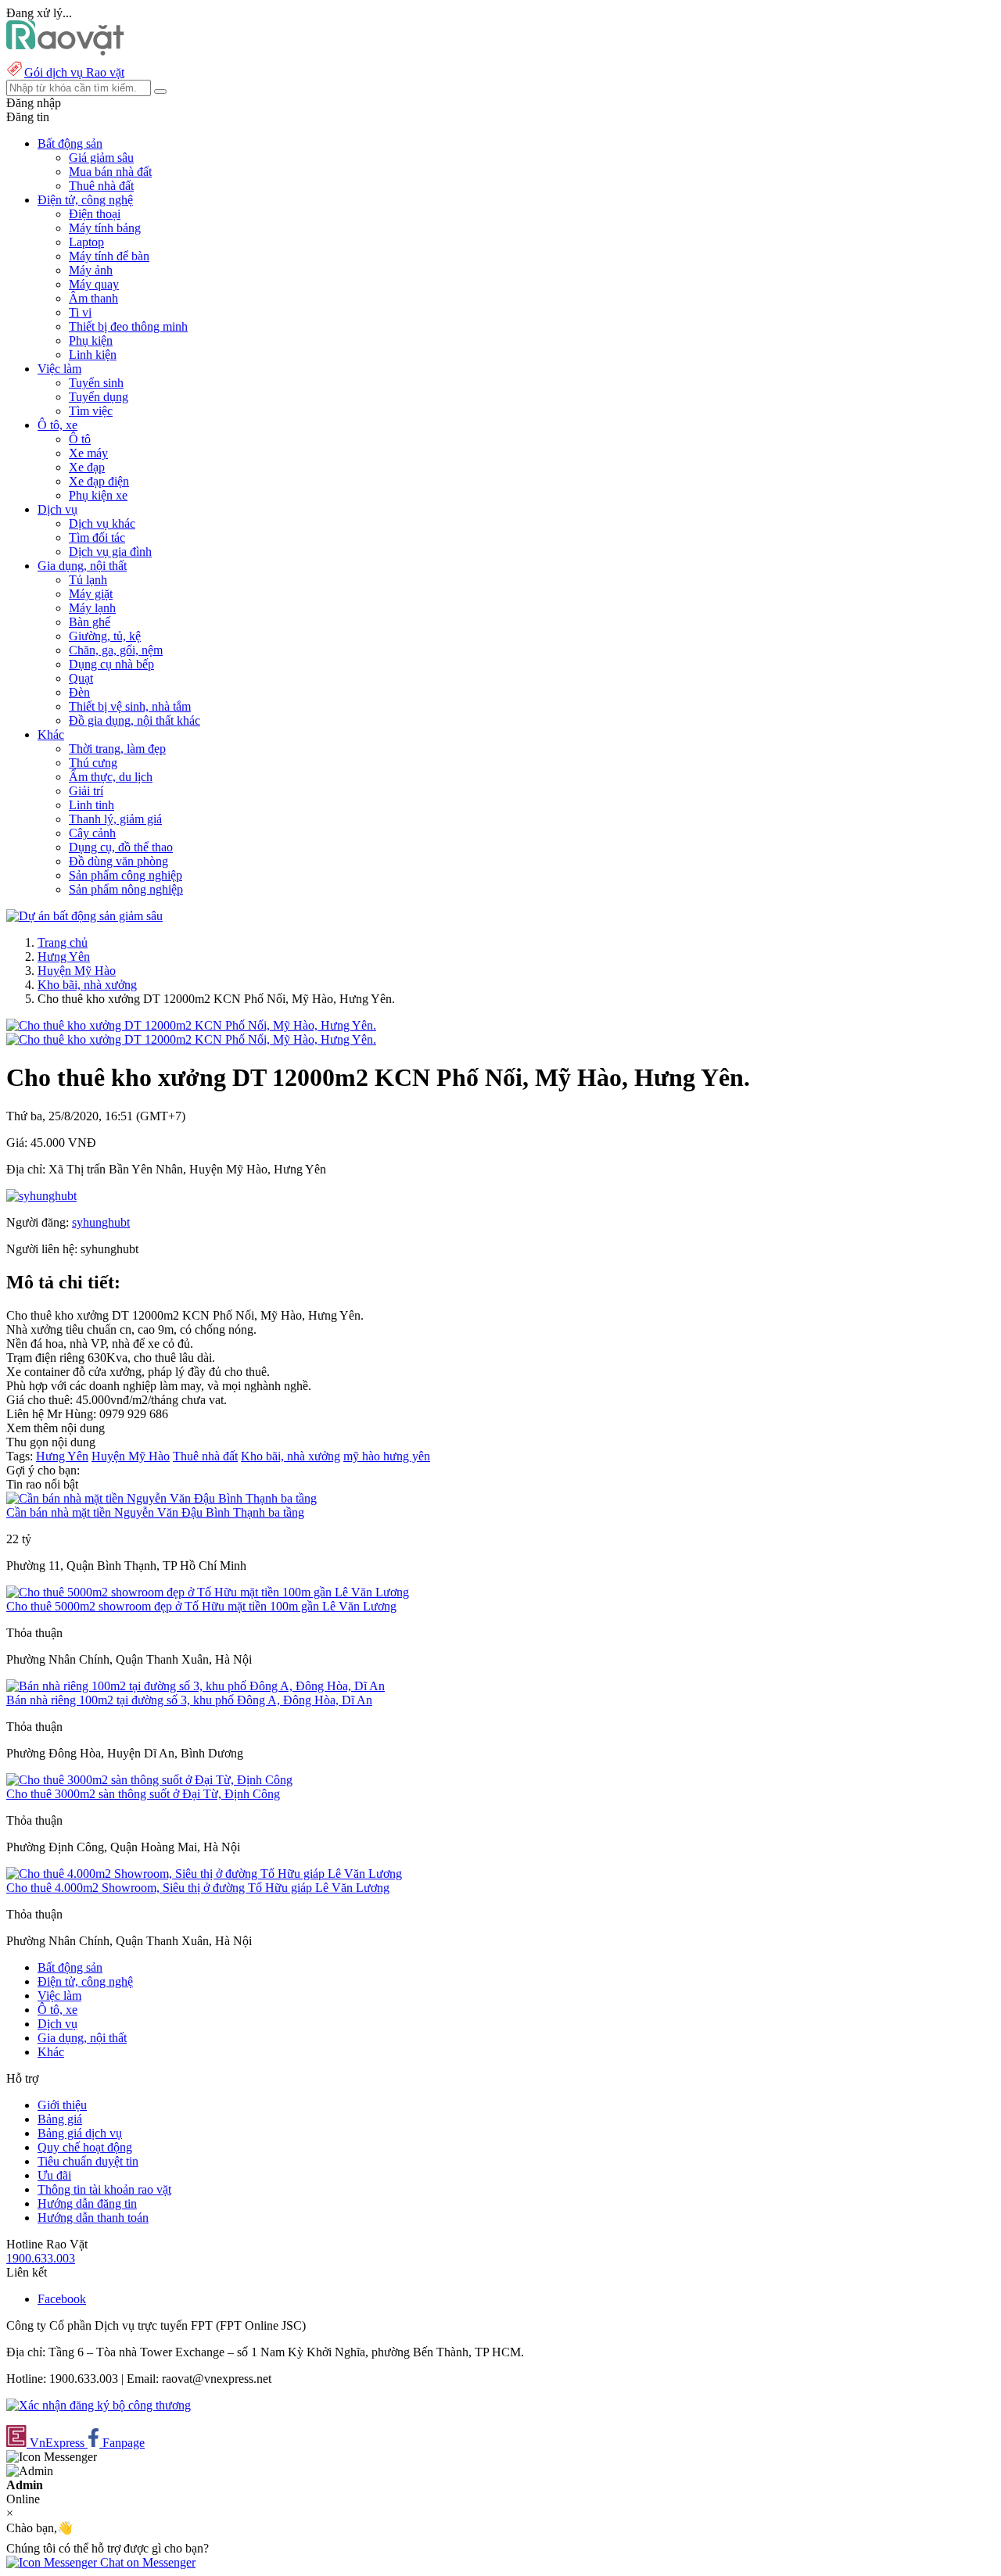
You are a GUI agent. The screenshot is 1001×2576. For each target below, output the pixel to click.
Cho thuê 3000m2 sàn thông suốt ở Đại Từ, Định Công (143, 1794)
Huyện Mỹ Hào (77, 971)
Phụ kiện (91, 340)
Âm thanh (93, 298)
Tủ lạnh (88, 580)
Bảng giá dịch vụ (80, 2133)
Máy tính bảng (105, 228)
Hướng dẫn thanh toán (93, 2218)
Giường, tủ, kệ (105, 636)
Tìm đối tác (97, 537)
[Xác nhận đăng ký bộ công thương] (99, 2405)
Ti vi (80, 312)
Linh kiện (93, 355)
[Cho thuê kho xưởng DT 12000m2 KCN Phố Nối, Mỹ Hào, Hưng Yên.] (191, 1025)
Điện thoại (95, 214)
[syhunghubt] (41, 1196)
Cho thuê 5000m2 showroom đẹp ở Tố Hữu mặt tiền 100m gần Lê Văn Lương (201, 1606)
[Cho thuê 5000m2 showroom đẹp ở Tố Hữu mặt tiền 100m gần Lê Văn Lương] (208, 1592)
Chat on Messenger (146, 2562)
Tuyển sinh (96, 383)
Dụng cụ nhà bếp (111, 664)
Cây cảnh (92, 833)
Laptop (86, 242)
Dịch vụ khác (102, 523)
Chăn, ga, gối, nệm (116, 650)
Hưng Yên (64, 957)
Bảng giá (60, 2119)
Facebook (62, 2299)
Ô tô (80, 439)
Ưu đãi (54, 2175)
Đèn (79, 692)
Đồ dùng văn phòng (118, 861)
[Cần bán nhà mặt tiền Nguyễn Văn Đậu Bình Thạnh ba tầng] (161, 1498)
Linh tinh (91, 805)
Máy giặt (91, 594)
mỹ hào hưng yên (387, 1456)
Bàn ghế (90, 622)
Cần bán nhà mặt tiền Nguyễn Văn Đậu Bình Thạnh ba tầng (155, 1512)
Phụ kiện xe (98, 495)
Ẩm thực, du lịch (111, 777)
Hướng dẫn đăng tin (87, 2203)
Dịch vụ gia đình (110, 552)
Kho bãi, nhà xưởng (87, 985)
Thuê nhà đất (101, 186)
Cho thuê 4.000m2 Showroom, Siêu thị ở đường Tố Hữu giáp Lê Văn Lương (198, 1888)
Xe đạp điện (99, 481)
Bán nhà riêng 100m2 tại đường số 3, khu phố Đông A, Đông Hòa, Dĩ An (189, 1700)
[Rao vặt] (65, 51)
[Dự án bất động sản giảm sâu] (84, 916)
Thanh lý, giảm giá (115, 819)
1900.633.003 (41, 2258)
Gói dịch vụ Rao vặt (74, 72)
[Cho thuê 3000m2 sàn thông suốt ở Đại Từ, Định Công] (149, 1780)
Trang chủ (63, 942)
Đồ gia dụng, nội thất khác (135, 720)
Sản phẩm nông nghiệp (126, 889)
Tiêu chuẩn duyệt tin (88, 2161)
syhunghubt (101, 1222)
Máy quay (94, 284)
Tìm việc (91, 411)
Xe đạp (87, 467)
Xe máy (88, 453)
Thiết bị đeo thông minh (128, 326)
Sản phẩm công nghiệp (126, 875)
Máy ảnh (91, 270)
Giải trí (86, 791)
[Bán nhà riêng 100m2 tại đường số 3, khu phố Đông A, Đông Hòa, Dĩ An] (196, 1686)
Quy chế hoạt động (85, 2147)
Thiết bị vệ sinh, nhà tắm (130, 706)
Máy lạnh (92, 608)
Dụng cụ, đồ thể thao (121, 847)
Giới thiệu (62, 2105)
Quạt (81, 678)
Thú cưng (93, 763)
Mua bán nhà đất (110, 172)
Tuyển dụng (99, 397)
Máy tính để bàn (109, 256)
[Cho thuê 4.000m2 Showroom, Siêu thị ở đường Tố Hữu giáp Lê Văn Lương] (204, 1874)
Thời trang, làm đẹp (117, 749)
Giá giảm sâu (101, 158)
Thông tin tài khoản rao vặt (104, 2189)
